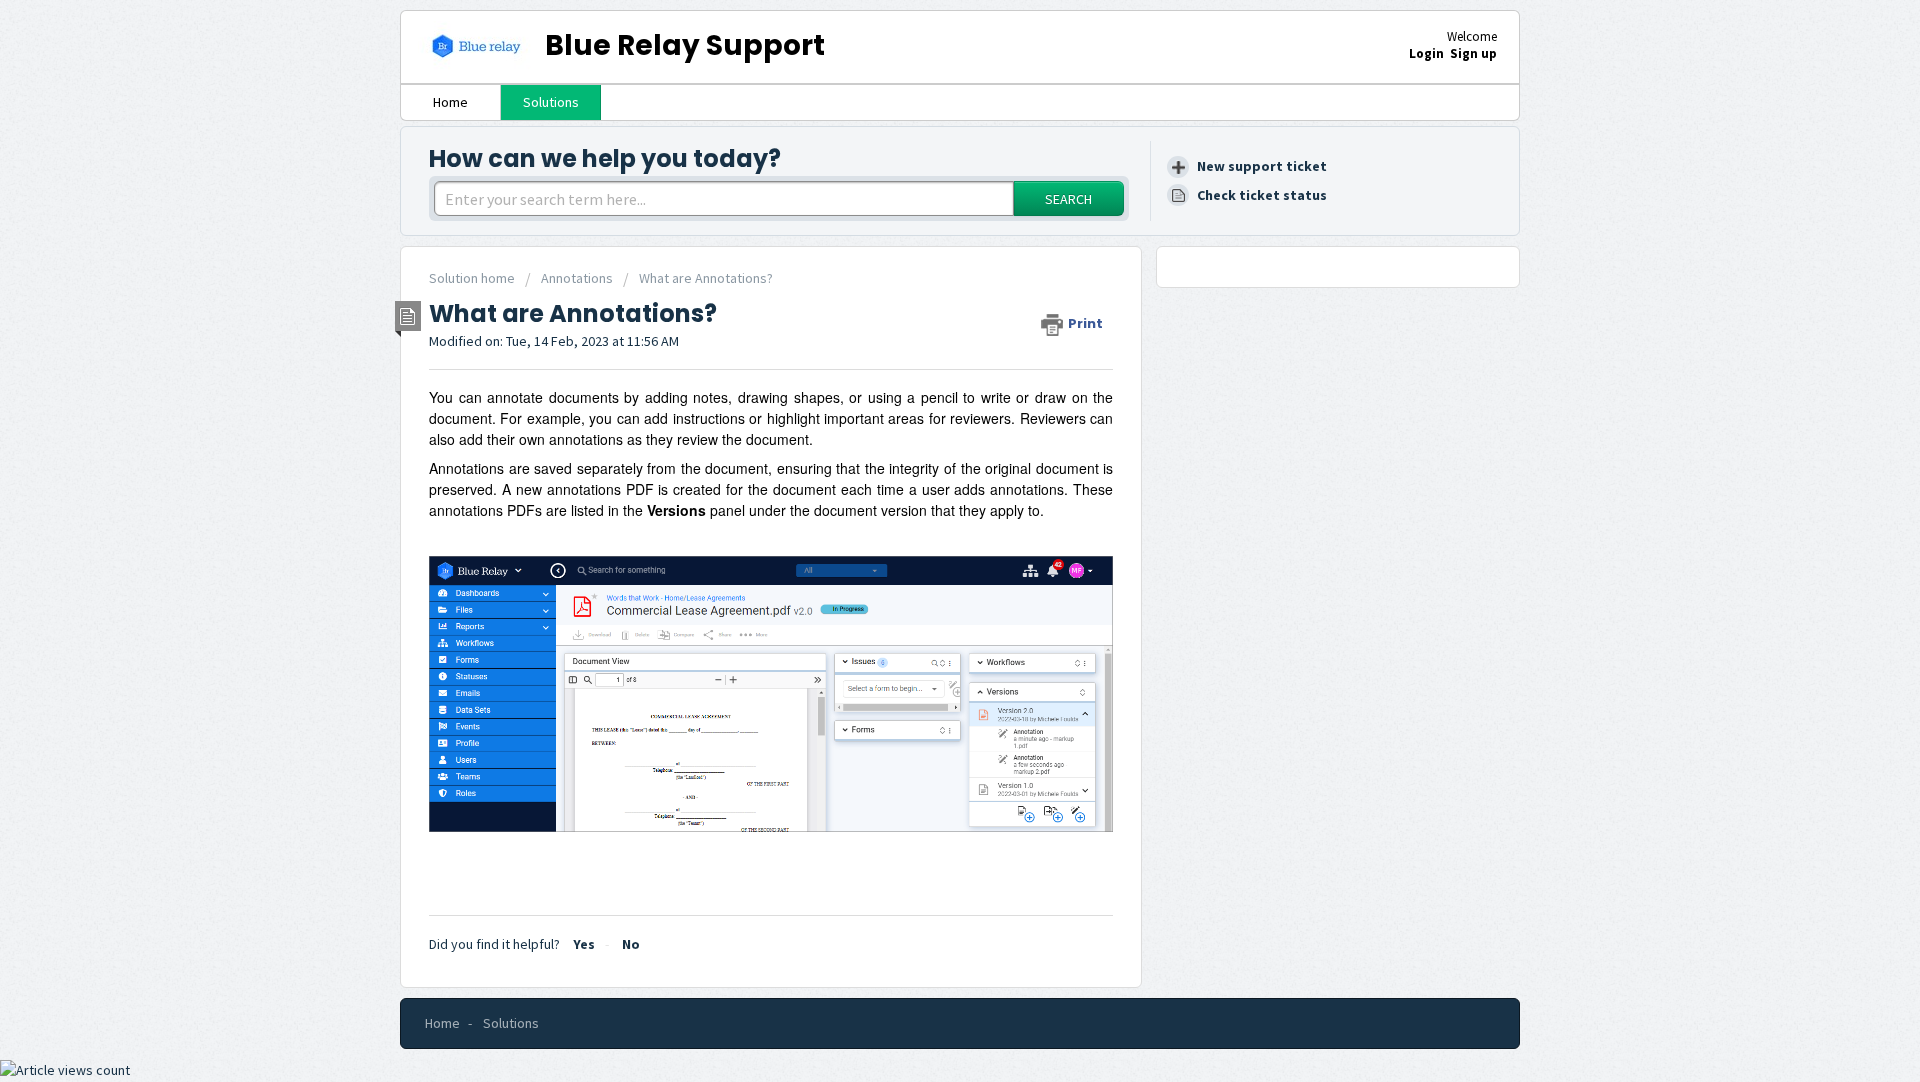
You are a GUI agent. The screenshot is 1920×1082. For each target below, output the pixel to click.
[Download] (923, 278)
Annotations (577, 278)
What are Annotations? (706, 278)
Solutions (551, 102)
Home (450, 102)
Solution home (473, 278)
